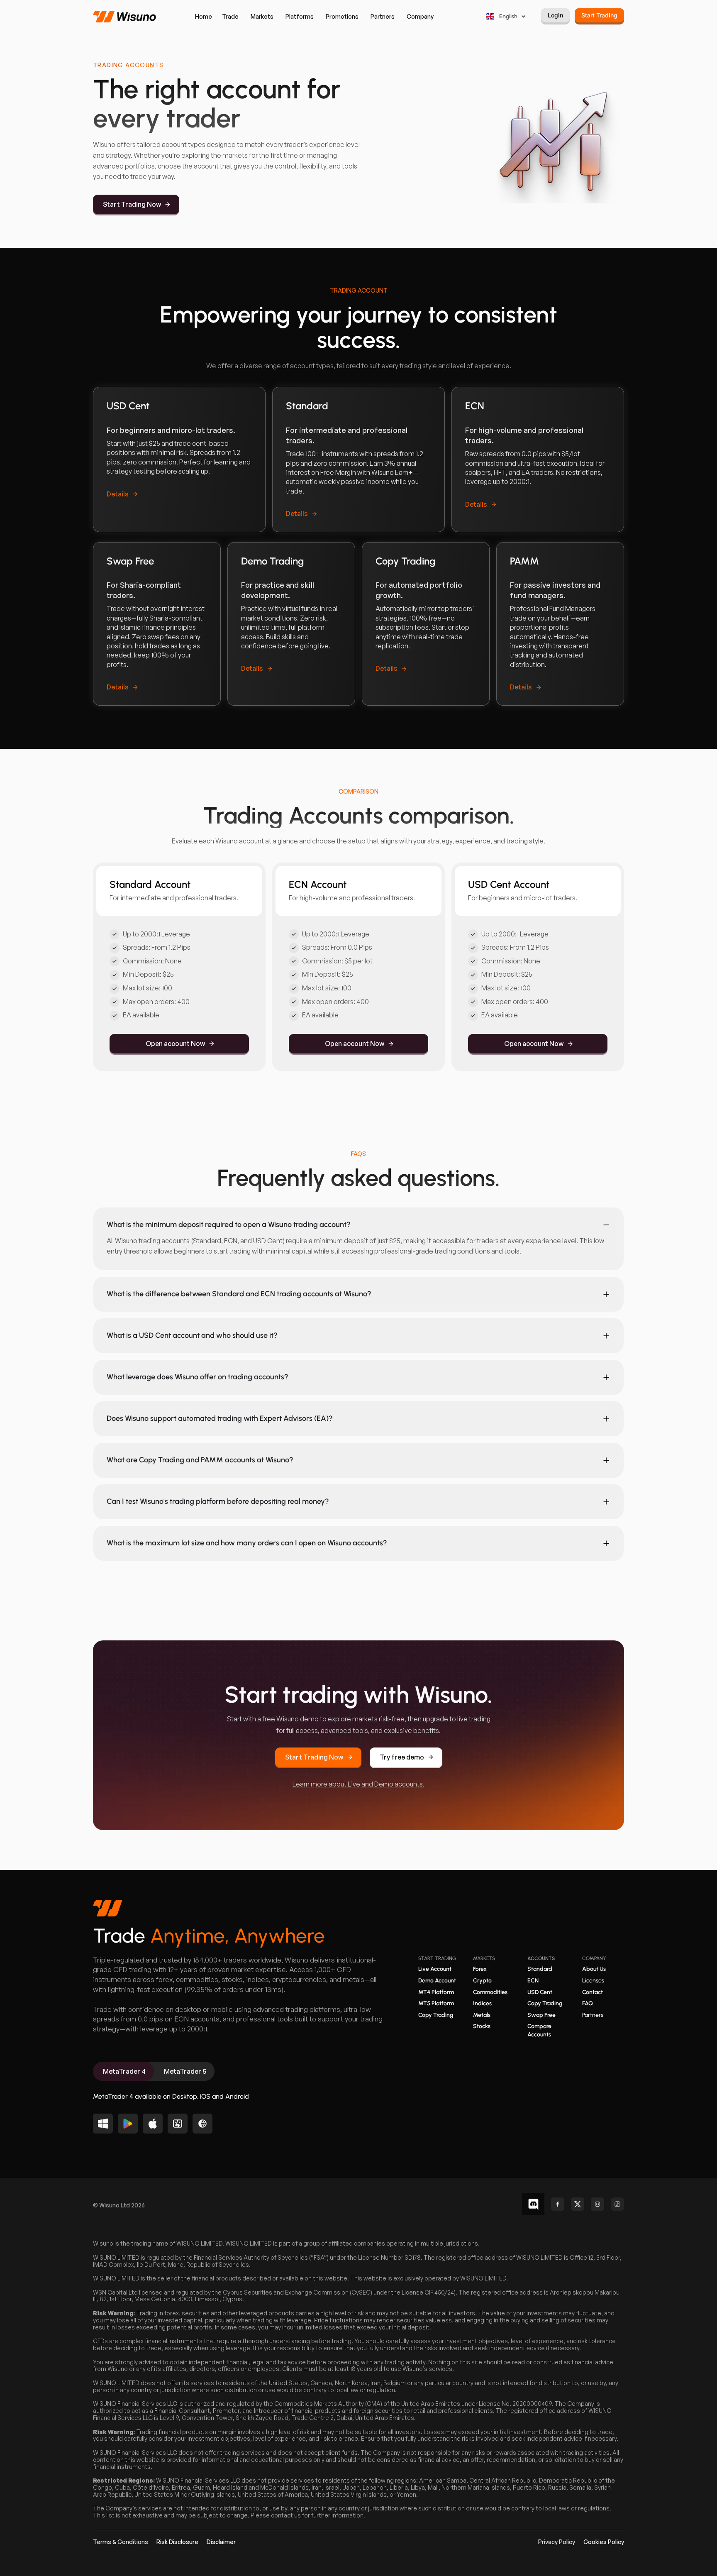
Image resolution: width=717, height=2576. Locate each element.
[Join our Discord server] (533, 2204)
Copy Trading (436, 2015)
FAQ (588, 2003)
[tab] (123, 2071)
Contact (593, 1992)
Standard (540, 1969)
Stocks (482, 2026)
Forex (480, 1969)
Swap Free (541, 2015)
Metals (482, 2015)
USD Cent (540, 1992)
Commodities (490, 1992)
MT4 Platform (436, 1992)
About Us (594, 1969)
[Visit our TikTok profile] (617, 2204)
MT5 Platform (436, 2003)
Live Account (435, 1969)
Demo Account (437, 1981)
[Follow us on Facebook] (558, 2204)
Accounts (541, 1958)
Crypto (482, 1981)
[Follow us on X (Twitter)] (578, 2204)
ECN (533, 1981)
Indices (482, 2003)
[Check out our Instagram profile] (597, 2204)
